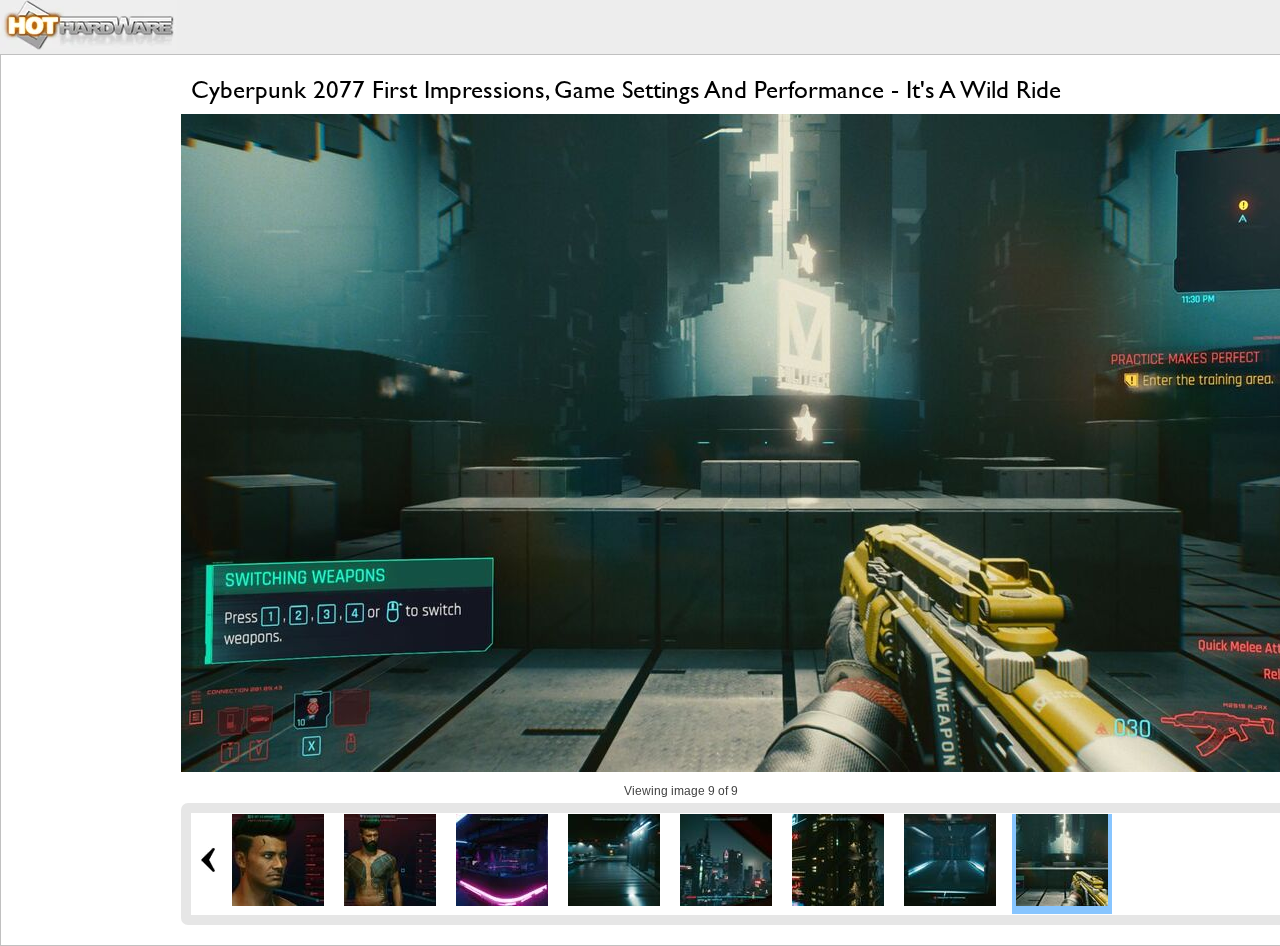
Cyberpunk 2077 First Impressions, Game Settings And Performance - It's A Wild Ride (626, 89)
